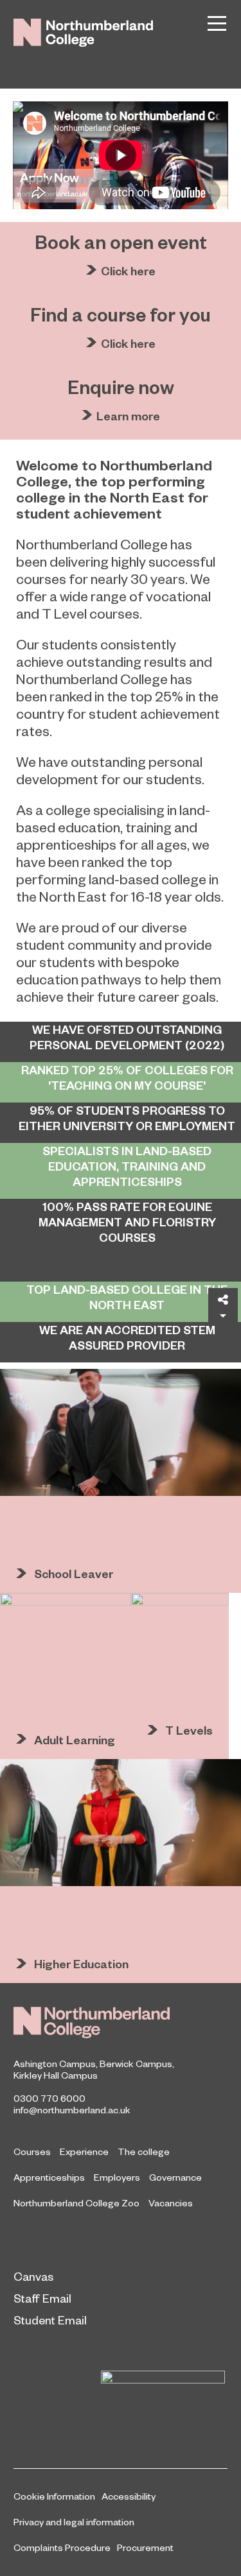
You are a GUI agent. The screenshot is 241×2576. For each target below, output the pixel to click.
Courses (32, 2151)
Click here (128, 270)
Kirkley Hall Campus (56, 2075)
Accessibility (129, 2496)
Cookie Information (54, 2496)
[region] (121, 155)
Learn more (128, 416)
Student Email (50, 2320)
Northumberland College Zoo (76, 2202)
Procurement (145, 2547)
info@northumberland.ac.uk (72, 2109)
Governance (175, 2177)
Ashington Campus (55, 2063)
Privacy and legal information (74, 2521)
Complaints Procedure (62, 2547)
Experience (84, 2151)
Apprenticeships (49, 2177)
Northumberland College (92, 2022)
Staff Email (42, 2298)
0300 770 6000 (49, 2098)
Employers (117, 2177)
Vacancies (171, 2202)
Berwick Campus (136, 2063)
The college (144, 2151)
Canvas (33, 2276)
